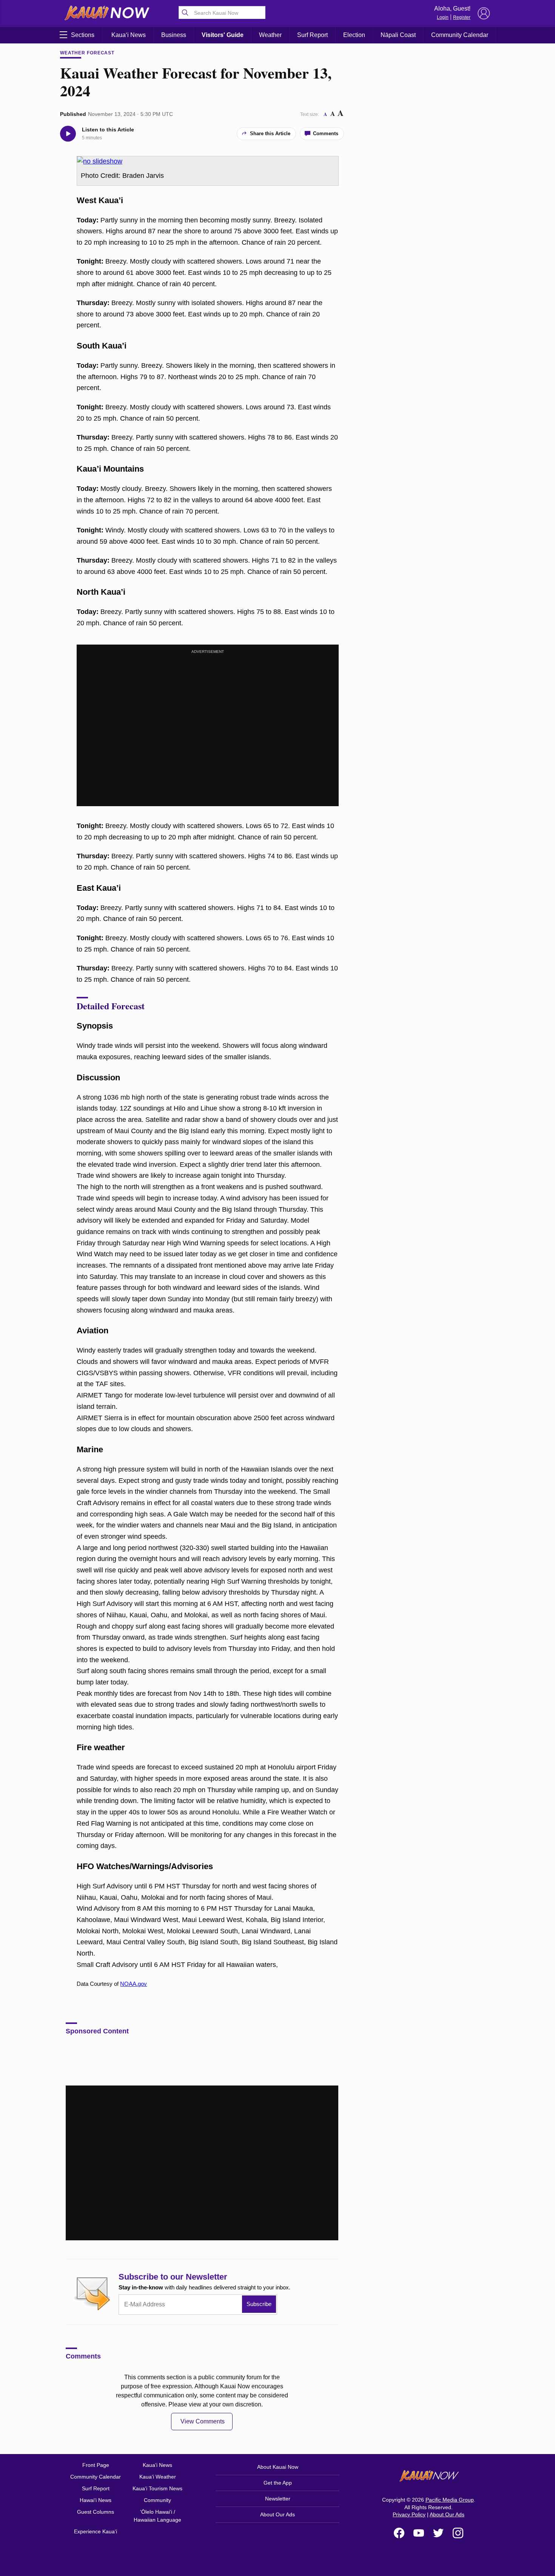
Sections (83, 35)
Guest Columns (96, 2512)
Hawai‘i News (96, 2500)
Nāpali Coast (398, 35)
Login (443, 17)
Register (462, 17)
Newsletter (278, 2499)
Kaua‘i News (129, 35)
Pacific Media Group (450, 2500)
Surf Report (312, 35)
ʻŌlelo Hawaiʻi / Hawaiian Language (157, 2516)
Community (157, 2500)
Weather (270, 35)
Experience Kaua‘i (96, 2531)
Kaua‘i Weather (158, 2477)
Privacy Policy (409, 2514)
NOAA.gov (133, 1984)
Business (174, 35)
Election (354, 35)
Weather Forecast (87, 53)
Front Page (96, 2465)
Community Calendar (460, 35)
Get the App (278, 2483)
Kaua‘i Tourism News (157, 2488)
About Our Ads (277, 2514)
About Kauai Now (278, 2467)
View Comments (203, 2421)
